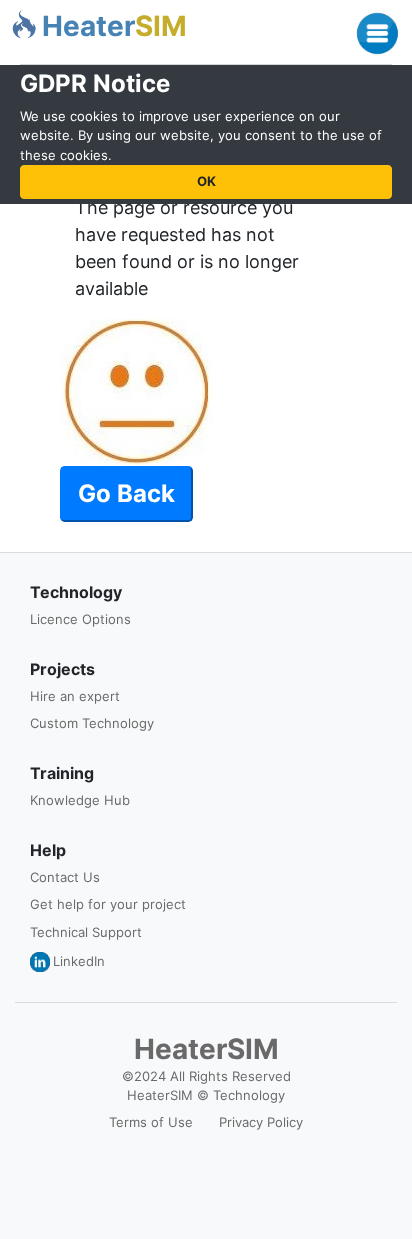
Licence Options (80, 619)
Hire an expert (75, 696)
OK (206, 181)
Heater (114, 26)
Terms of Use (151, 1122)
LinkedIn (79, 961)
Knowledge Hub (80, 800)
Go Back (126, 493)
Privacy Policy (261, 1122)
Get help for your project (108, 904)
